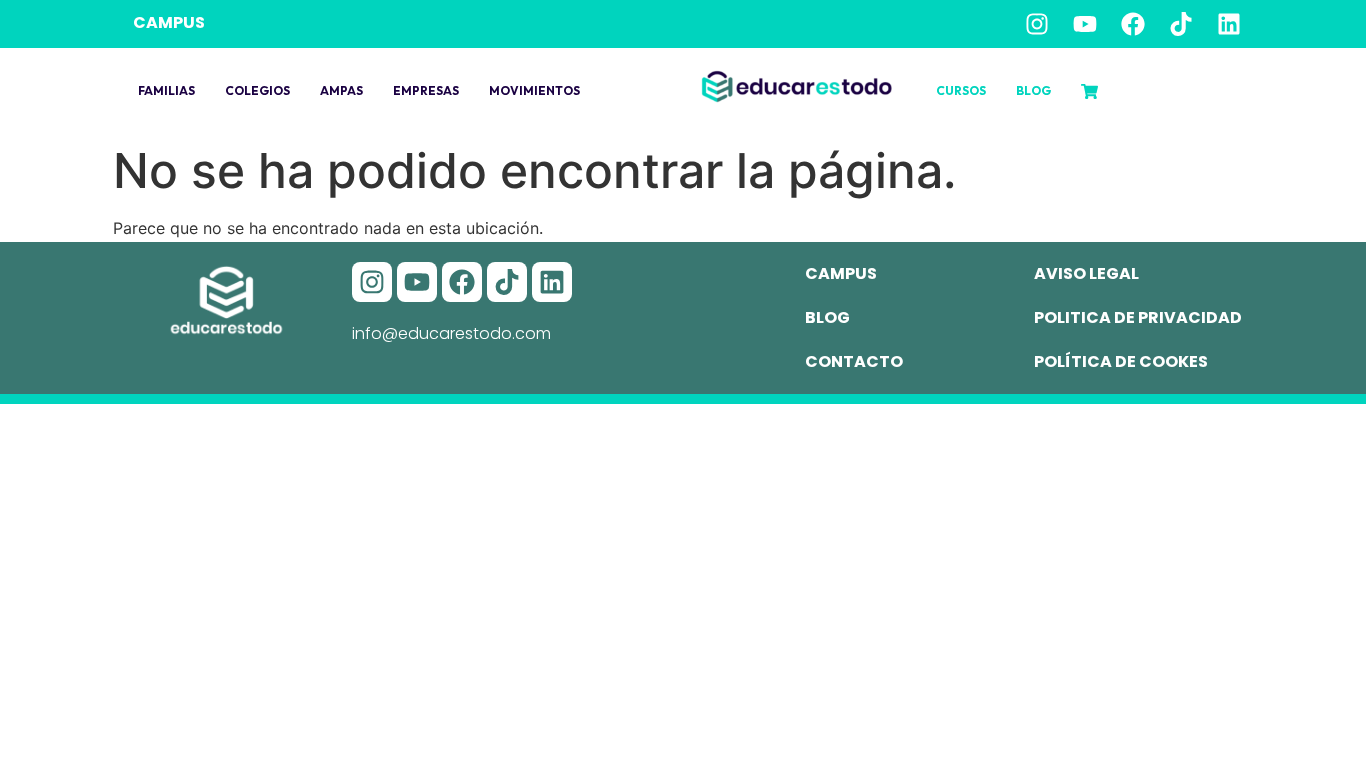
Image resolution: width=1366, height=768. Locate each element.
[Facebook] (1133, 24)
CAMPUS (169, 22)
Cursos (961, 90)
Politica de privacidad (1138, 317)
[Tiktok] (1181, 24)
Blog (1033, 90)
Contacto (854, 361)
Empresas (426, 90)
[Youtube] (1085, 24)
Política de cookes (1121, 361)
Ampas (341, 90)
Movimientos (534, 90)
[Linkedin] (1229, 24)
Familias (166, 90)
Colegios (257, 90)
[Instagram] (1037, 24)
